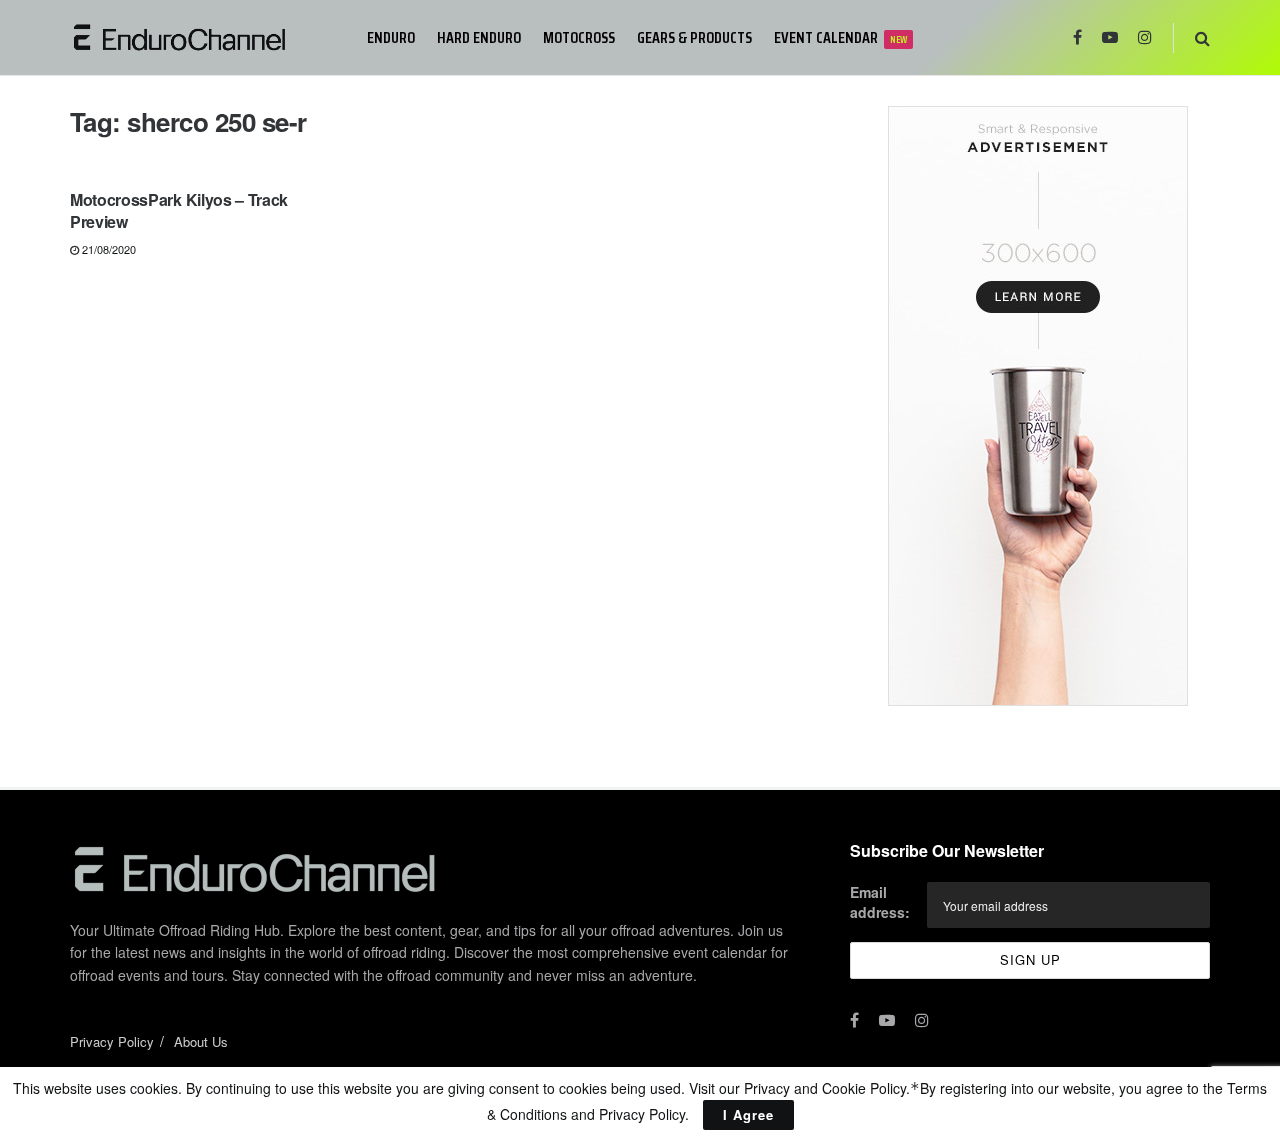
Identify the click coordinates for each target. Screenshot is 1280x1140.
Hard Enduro (479, 37)
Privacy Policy (112, 1041)
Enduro (391, 37)
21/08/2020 (107, 249)
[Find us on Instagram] (1145, 37)
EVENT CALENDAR (840, 37)
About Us (201, 1041)
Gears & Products (694, 37)
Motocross (579, 37)
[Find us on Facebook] (1077, 37)
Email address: (880, 902)
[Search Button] (1202, 37)
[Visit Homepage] (204, 37)
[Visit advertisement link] (1037, 406)
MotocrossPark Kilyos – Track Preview (179, 210)
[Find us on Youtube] (1110, 37)
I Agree (748, 1114)
